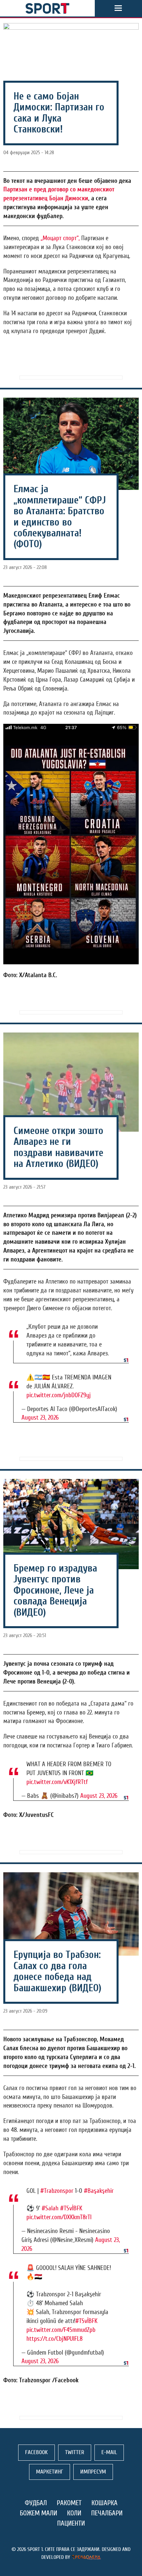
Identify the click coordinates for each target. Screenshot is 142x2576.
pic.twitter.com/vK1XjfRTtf (57, 1782)
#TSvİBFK (71, 2208)
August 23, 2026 (40, 1418)
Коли (74, 2513)
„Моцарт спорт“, (59, 238)
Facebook (36, 2452)
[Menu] (118, 8)
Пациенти (71, 2523)
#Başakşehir (99, 2191)
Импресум (93, 2472)
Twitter (75, 2452)
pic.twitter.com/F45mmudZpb (61, 2330)
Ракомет (69, 2503)
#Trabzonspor (57, 2191)
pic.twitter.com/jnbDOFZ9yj (59, 1395)
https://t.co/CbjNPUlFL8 (54, 2339)
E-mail (109, 2452)
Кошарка (105, 2503)
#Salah (50, 2208)
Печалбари (107, 2513)
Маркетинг (50, 2472)
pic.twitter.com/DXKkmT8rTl (59, 2217)
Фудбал (36, 2503)
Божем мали (38, 2513)
